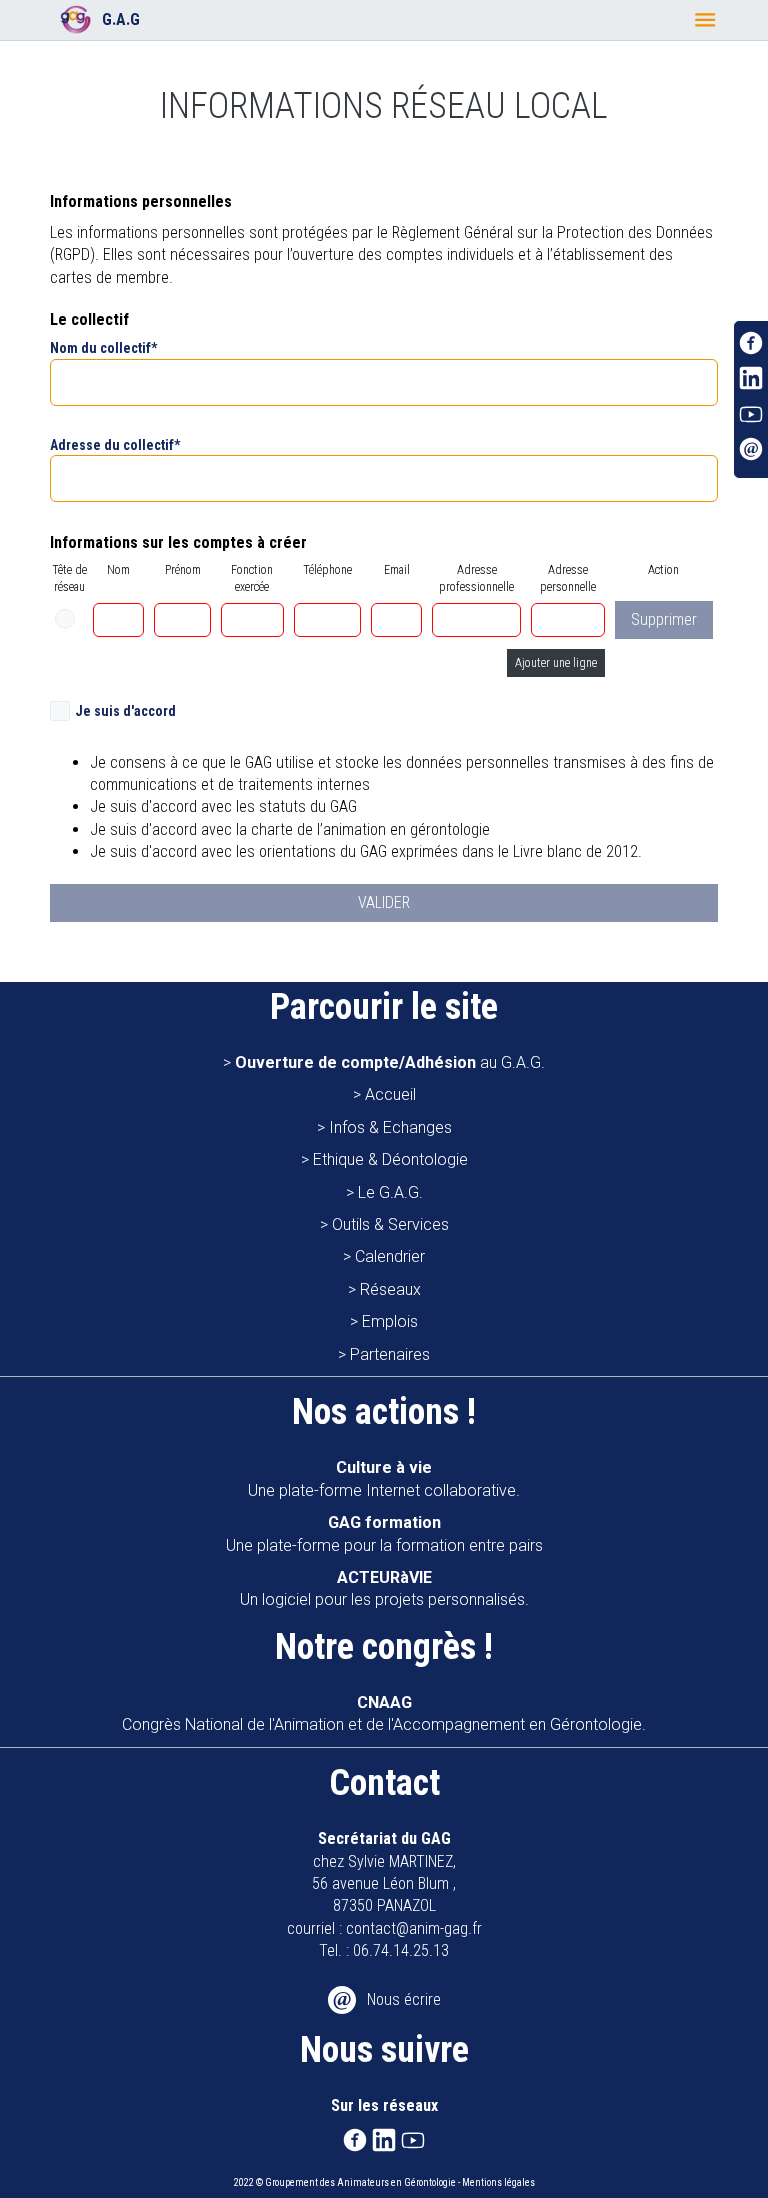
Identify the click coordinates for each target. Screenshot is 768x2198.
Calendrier (390, 1256)
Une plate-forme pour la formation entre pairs (384, 1533)
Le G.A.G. (390, 1192)
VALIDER (384, 902)
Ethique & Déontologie (390, 1159)
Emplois (390, 1321)
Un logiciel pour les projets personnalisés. (384, 1588)
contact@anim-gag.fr (414, 1928)
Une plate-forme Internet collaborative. (384, 1478)
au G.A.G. (390, 1062)
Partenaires (390, 1354)
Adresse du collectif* (115, 445)
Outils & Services (390, 1224)
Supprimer (664, 619)
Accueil (390, 1094)
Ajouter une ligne (556, 663)
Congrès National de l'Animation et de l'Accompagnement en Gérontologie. (384, 1713)
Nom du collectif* (103, 348)
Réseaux (390, 1289)
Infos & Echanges (390, 1127)
